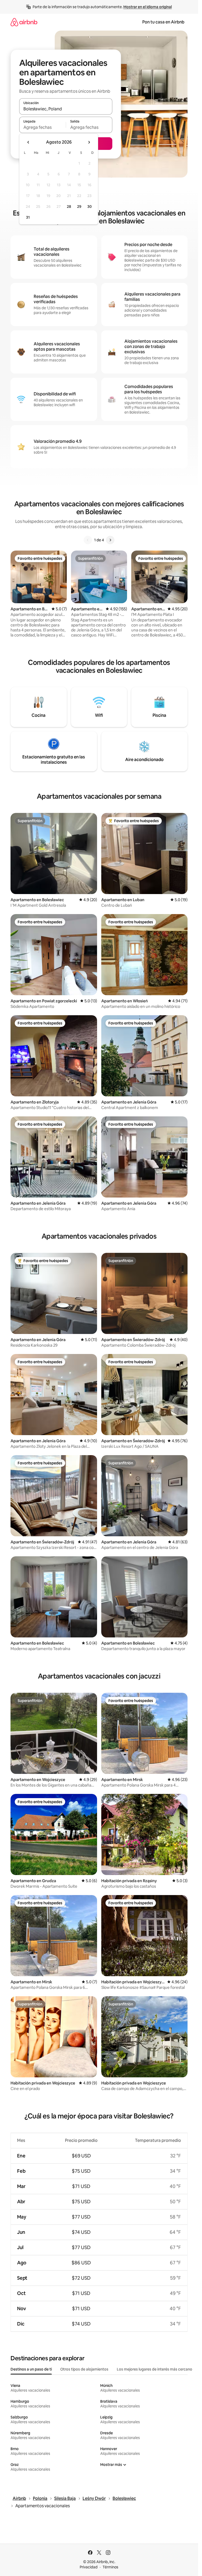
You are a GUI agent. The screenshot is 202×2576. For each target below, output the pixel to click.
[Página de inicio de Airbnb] (24, 22)
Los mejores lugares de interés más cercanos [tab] (155, 2369)
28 (69, 207)
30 (90, 207)
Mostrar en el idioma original (148, 7)
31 (28, 217)
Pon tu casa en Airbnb (163, 22)
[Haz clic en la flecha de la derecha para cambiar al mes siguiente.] (89, 142)
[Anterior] (88, 540)
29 (79, 207)
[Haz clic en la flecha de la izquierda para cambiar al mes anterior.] (28, 142)
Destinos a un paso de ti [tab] (31, 2369)
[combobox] (66, 109)
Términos (110, 2567)
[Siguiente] (110, 540)
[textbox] (42, 127)
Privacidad (89, 2567)
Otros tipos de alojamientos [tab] (84, 2369)
